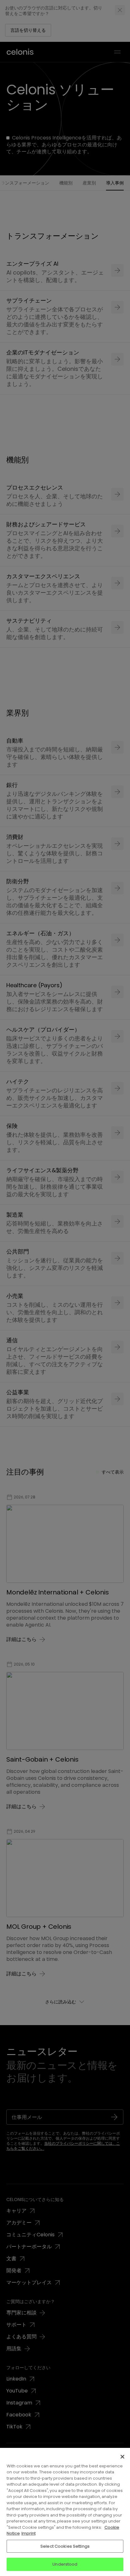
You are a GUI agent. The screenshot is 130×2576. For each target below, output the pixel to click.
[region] (65, 2512)
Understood (65, 2564)
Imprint (29, 2533)
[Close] (122, 2457)
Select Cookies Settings (65, 2546)
